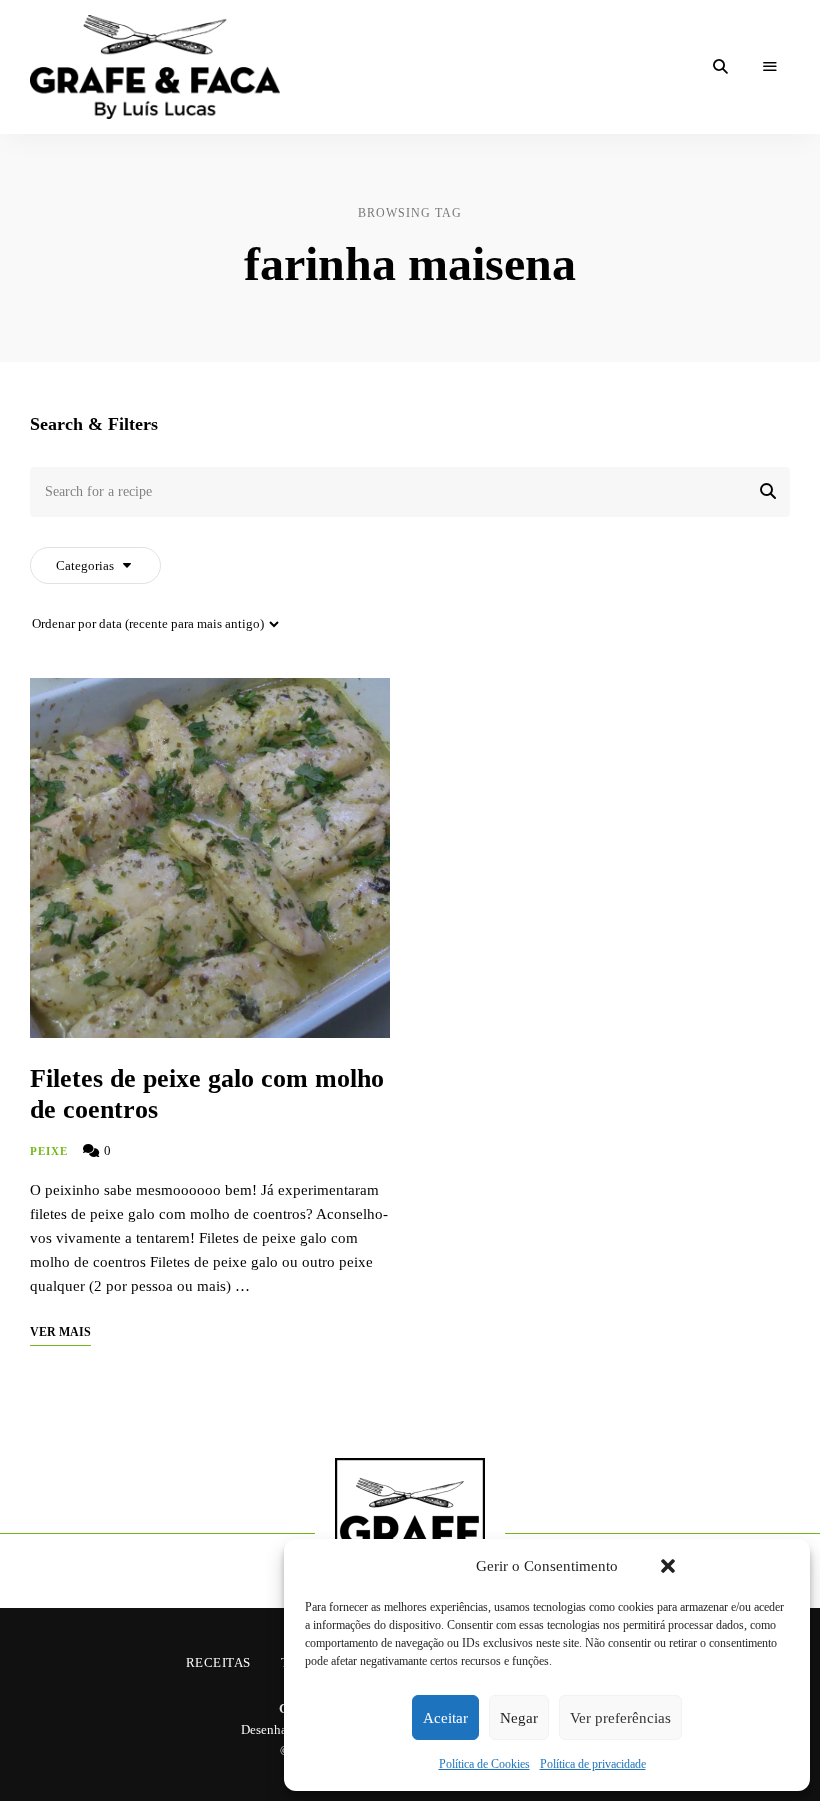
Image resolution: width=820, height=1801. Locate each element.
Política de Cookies (484, 1764)
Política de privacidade (593, 1764)
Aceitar (445, 1718)
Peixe (49, 1151)
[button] (668, 1566)
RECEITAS (218, 1662)
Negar (519, 1718)
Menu (770, 67)
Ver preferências (620, 1718)
